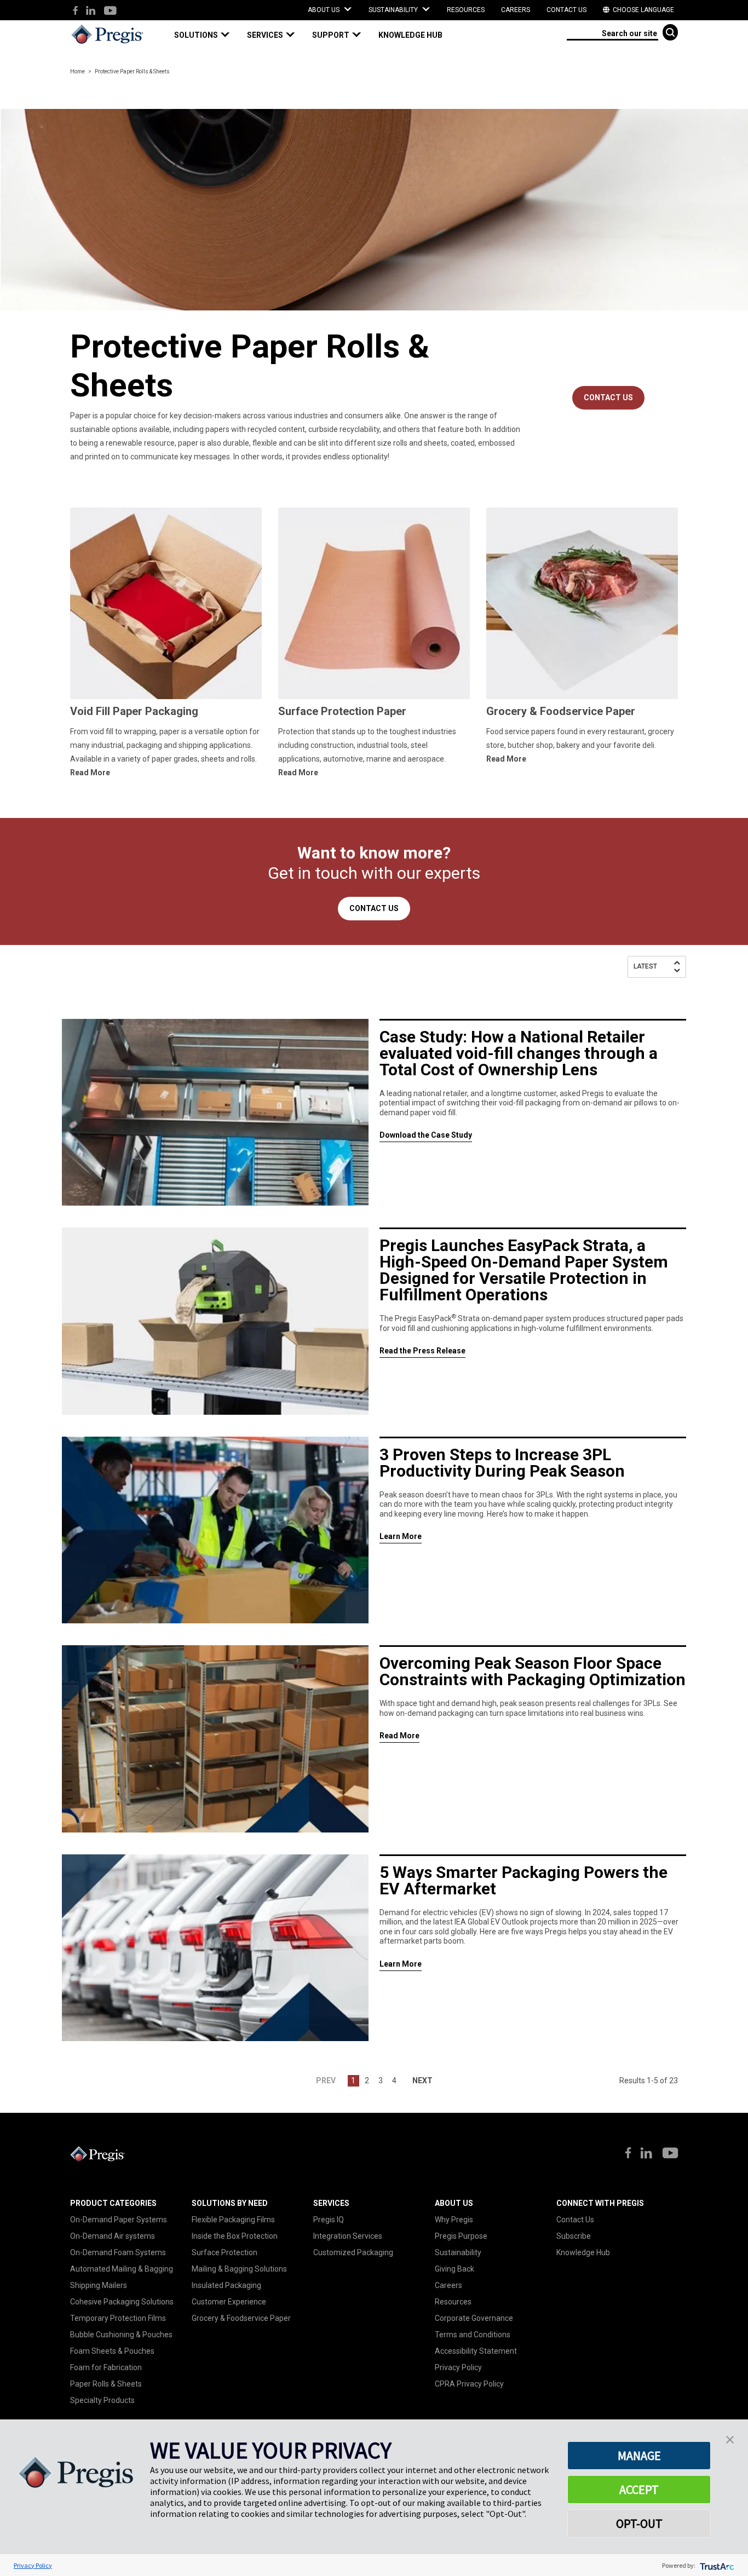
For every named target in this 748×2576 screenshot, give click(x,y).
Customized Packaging (353, 2252)
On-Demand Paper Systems (119, 2220)
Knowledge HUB (410, 35)
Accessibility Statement (476, 2351)
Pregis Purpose (461, 2236)
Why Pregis (454, 2220)
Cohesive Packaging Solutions (122, 2302)
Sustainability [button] (394, 10)
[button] (206, 35)
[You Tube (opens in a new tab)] (110, 11)
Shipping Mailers (99, 2285)
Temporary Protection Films (118, 2318)
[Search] (670, 32)
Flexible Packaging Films (233, 2220)
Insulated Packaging (226, 2285)
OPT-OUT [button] (639, 2523)
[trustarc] (716, 2565)
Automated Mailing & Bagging (122, 2269)
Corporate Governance (474, 2318)
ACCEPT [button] (639, 2489)
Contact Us (566, 10)
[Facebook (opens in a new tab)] (75, 11)
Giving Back (454, 2269)
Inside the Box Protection (235, 2236)
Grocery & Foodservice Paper (241, 2318)
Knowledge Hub (583, 2252)
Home (77, 71)
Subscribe (574, 2236)
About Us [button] (324, 10)
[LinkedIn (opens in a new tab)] (91, 11)
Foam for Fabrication (106, 2367)
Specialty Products (102, 2400)
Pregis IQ (329, 2220)
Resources (466, 10)
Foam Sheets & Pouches (112, 2351)
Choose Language (643, 10)
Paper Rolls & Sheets (106, 2384)
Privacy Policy (458, 2367)
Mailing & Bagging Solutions (239, 2269)
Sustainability (458, 2252)
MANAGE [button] (639, 2456)
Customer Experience (229, 2302)
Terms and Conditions (473, 2335)
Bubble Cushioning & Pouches (121, 2335)
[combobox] (612, 33)
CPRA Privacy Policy (469, 2384)
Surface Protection (225, 2252)
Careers (516, 10)
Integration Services (348, 2236)
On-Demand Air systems (113, 2236)
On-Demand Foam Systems (118, 2252)
